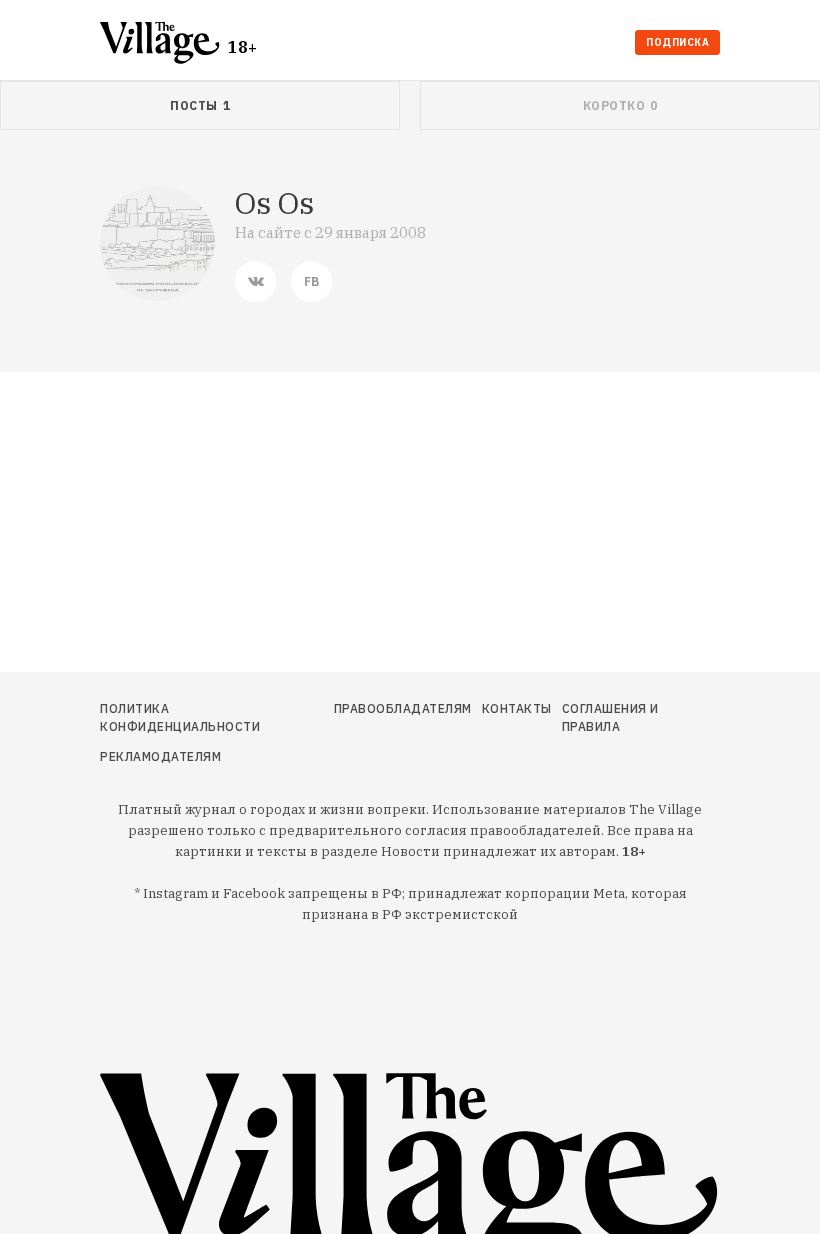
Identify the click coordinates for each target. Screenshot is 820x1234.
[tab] (200, 105)
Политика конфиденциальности (180, 717)
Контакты (517, 708)
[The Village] (164, 44)
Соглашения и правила (610, 717)
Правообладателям (403, 708)
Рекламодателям (160, 756)
